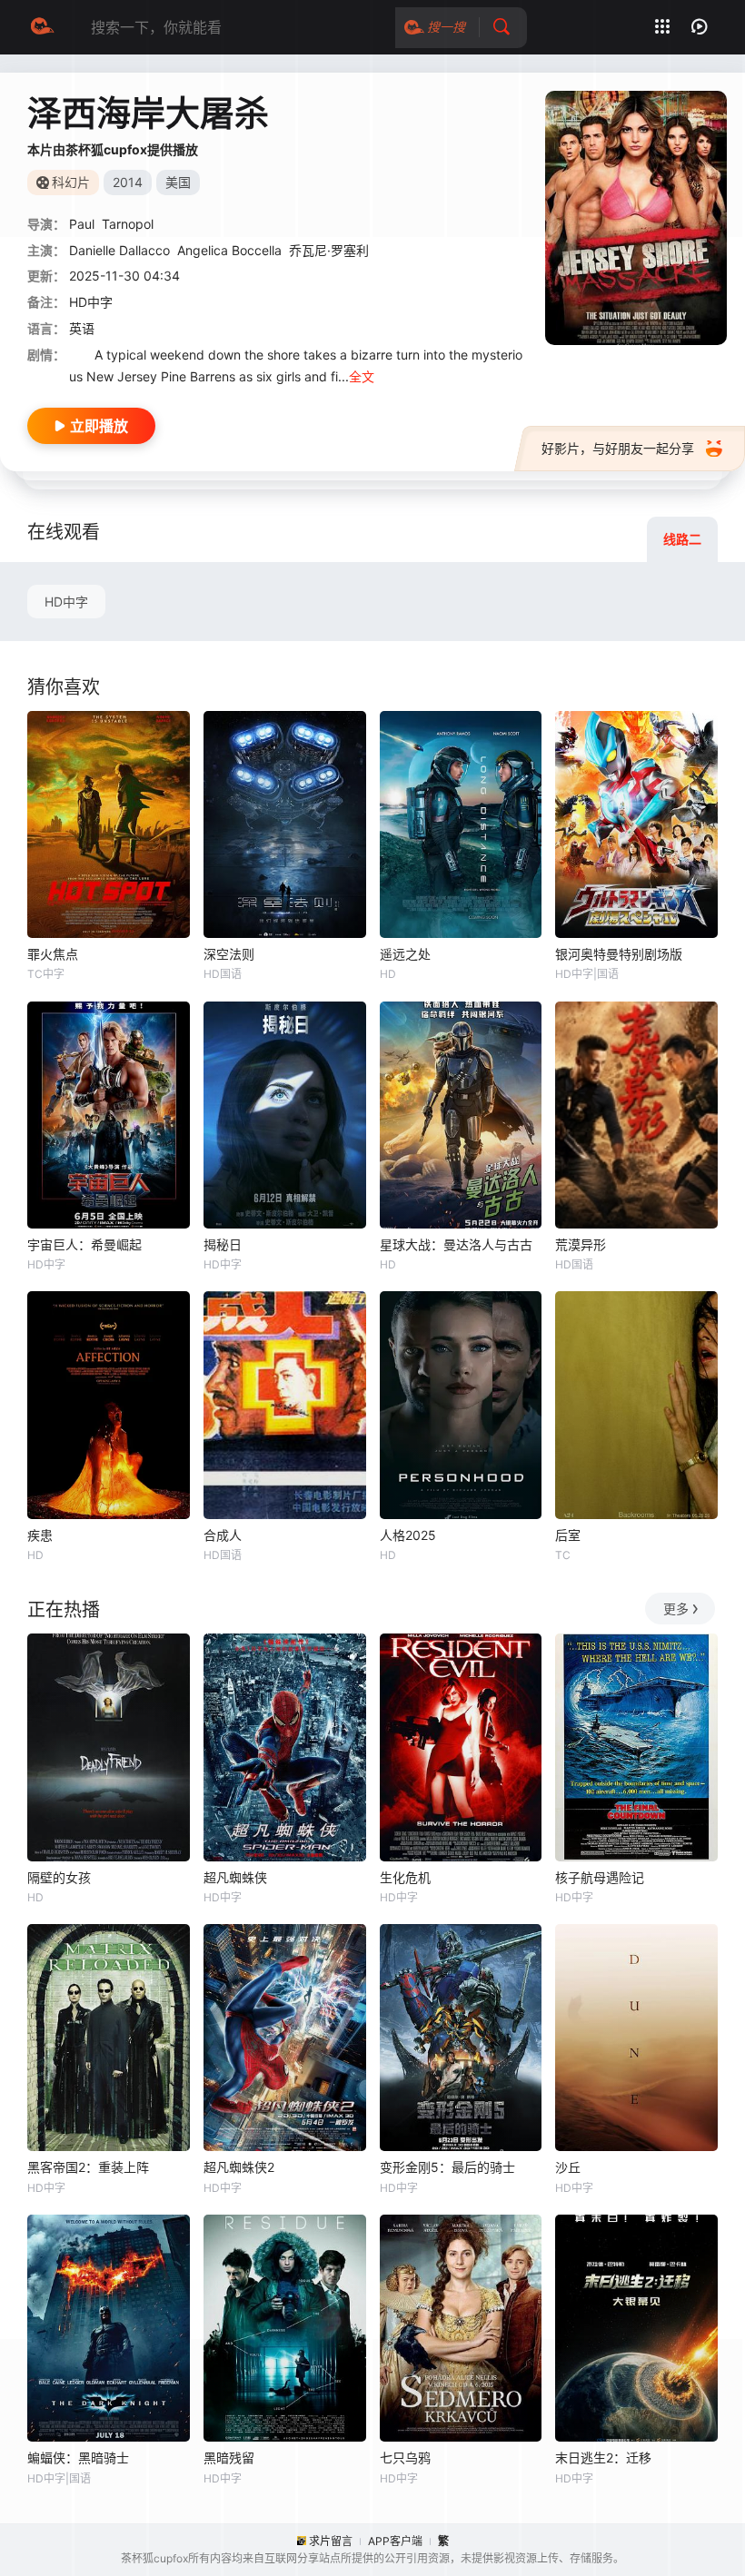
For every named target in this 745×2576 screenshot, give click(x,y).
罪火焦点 (53, 954)
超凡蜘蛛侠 (235, 1877)
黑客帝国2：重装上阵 (88, 2167)
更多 (676, 1609)
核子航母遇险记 (600, 1877)
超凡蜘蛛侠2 (239, 2167)
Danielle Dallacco (119, 250)
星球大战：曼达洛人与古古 (456, 1244)
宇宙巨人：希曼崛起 (84, 1244)
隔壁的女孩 (59, 1877)
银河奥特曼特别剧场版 (619, 954)
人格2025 (408, 1535)
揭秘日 (223, 1244)
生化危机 (405, 1877)
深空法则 (229, 954)
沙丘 (568, 2167)
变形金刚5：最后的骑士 (447, 2167)
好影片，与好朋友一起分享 (618, 448)
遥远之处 (405, 954)
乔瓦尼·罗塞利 (329, 250)
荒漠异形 (581, 1244)
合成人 (223, 1535)
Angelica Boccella (229, 250)
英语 (82, 328)
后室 (568, 1535)
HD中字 (66, 602)
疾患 (40, 1535)
